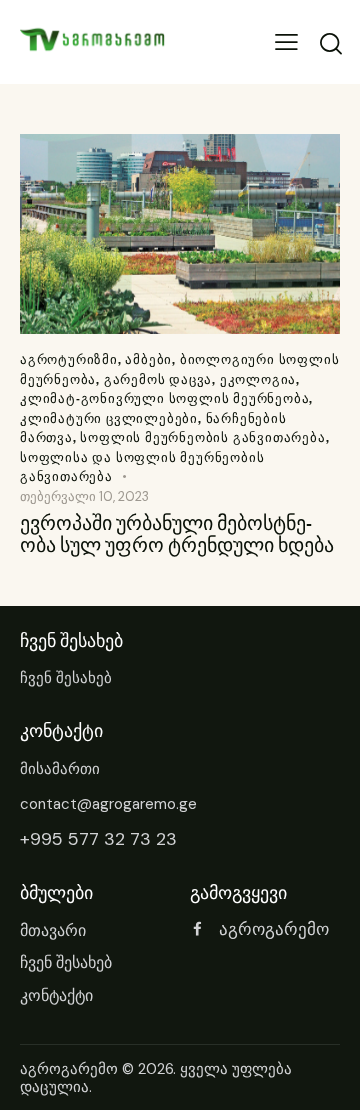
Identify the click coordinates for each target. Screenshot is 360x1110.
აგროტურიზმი (69, 359)
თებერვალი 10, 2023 (84, 496)
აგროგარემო (69, 1069)
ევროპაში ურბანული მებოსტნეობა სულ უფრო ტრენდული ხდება (177, 534)
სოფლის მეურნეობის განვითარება (202, 437)
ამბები (148, 359)
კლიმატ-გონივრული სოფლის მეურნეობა (164, 398)
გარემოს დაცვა (158, 379)
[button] (286, 42)
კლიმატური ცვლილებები (109, 418)
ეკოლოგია (258, 379)
